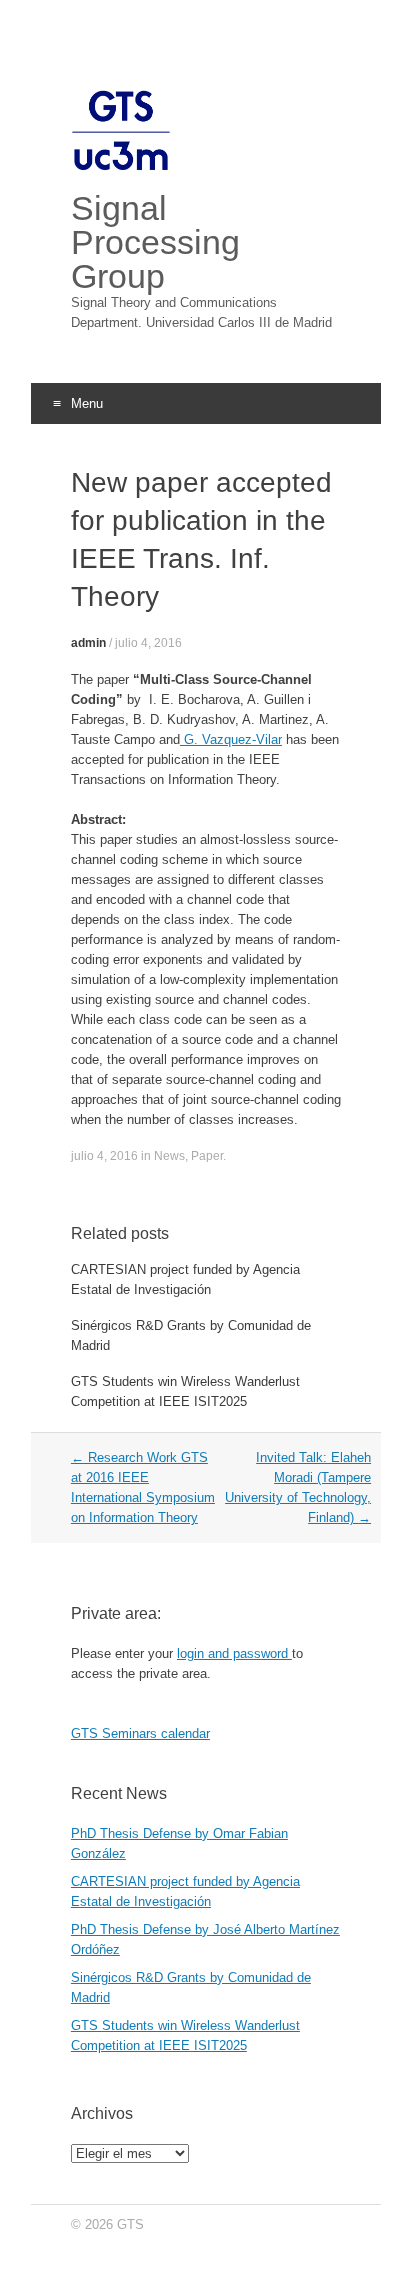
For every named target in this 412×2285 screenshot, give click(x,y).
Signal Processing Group (155, 242)
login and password (234, 1653)
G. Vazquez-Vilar (231, 739)
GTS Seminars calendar (140, 1733)
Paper (207, 1156)
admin (88, 643)
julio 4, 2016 (148, 643)
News (169, 1156)
